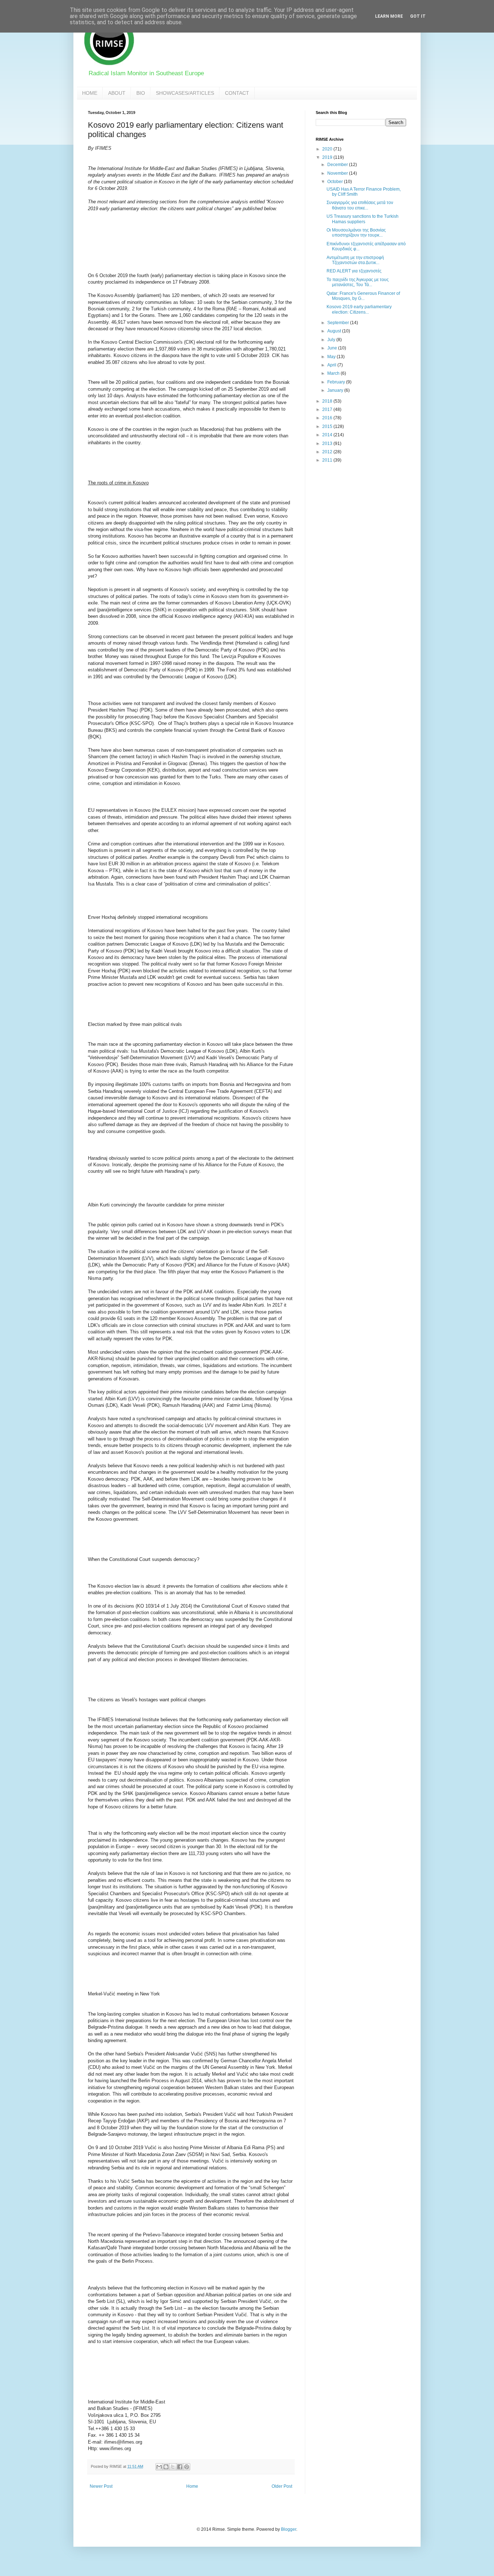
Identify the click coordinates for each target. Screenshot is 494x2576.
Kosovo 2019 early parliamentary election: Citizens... (359, 309)
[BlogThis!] (166, 2467)
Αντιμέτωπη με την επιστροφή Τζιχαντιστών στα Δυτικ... (355, 260)
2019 (328, 157)
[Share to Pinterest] (187, 2467)
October (336, 182)
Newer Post (101, 2486)
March (334, 373)
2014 (328, 435)
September (339, 323)
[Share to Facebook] (180, 2467)
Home (192, 2486)
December (338, 165)
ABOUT (117, 93)
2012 (328, 452)
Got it (418, 16)
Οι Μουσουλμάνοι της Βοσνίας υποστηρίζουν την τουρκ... (356, 233)
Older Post (282, 2486)
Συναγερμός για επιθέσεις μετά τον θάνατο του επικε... (360, 205)
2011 (328, 460)
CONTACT (237, 93)
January (336, 390)
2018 (328, 401)
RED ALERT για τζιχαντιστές (354, 271)
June (333, 348)
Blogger (289, 2529)
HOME (90, 93)
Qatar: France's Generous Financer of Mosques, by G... (363, 296)
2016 (328, 418)
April (332, 365)
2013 (328, 444)
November (338, 173)
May (332, 357)
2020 (328, 149)
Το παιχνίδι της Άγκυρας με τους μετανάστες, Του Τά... (358, 282)
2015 (328, 426)
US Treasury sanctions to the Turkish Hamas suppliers (363, 219)
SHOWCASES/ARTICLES (185, 93)
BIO (141, 93)
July (332, 340)
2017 (328, 409)
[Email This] (159, 2467)
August (335, 331)
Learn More (389, 16)
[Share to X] (173, 2467)
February (337, 382)
